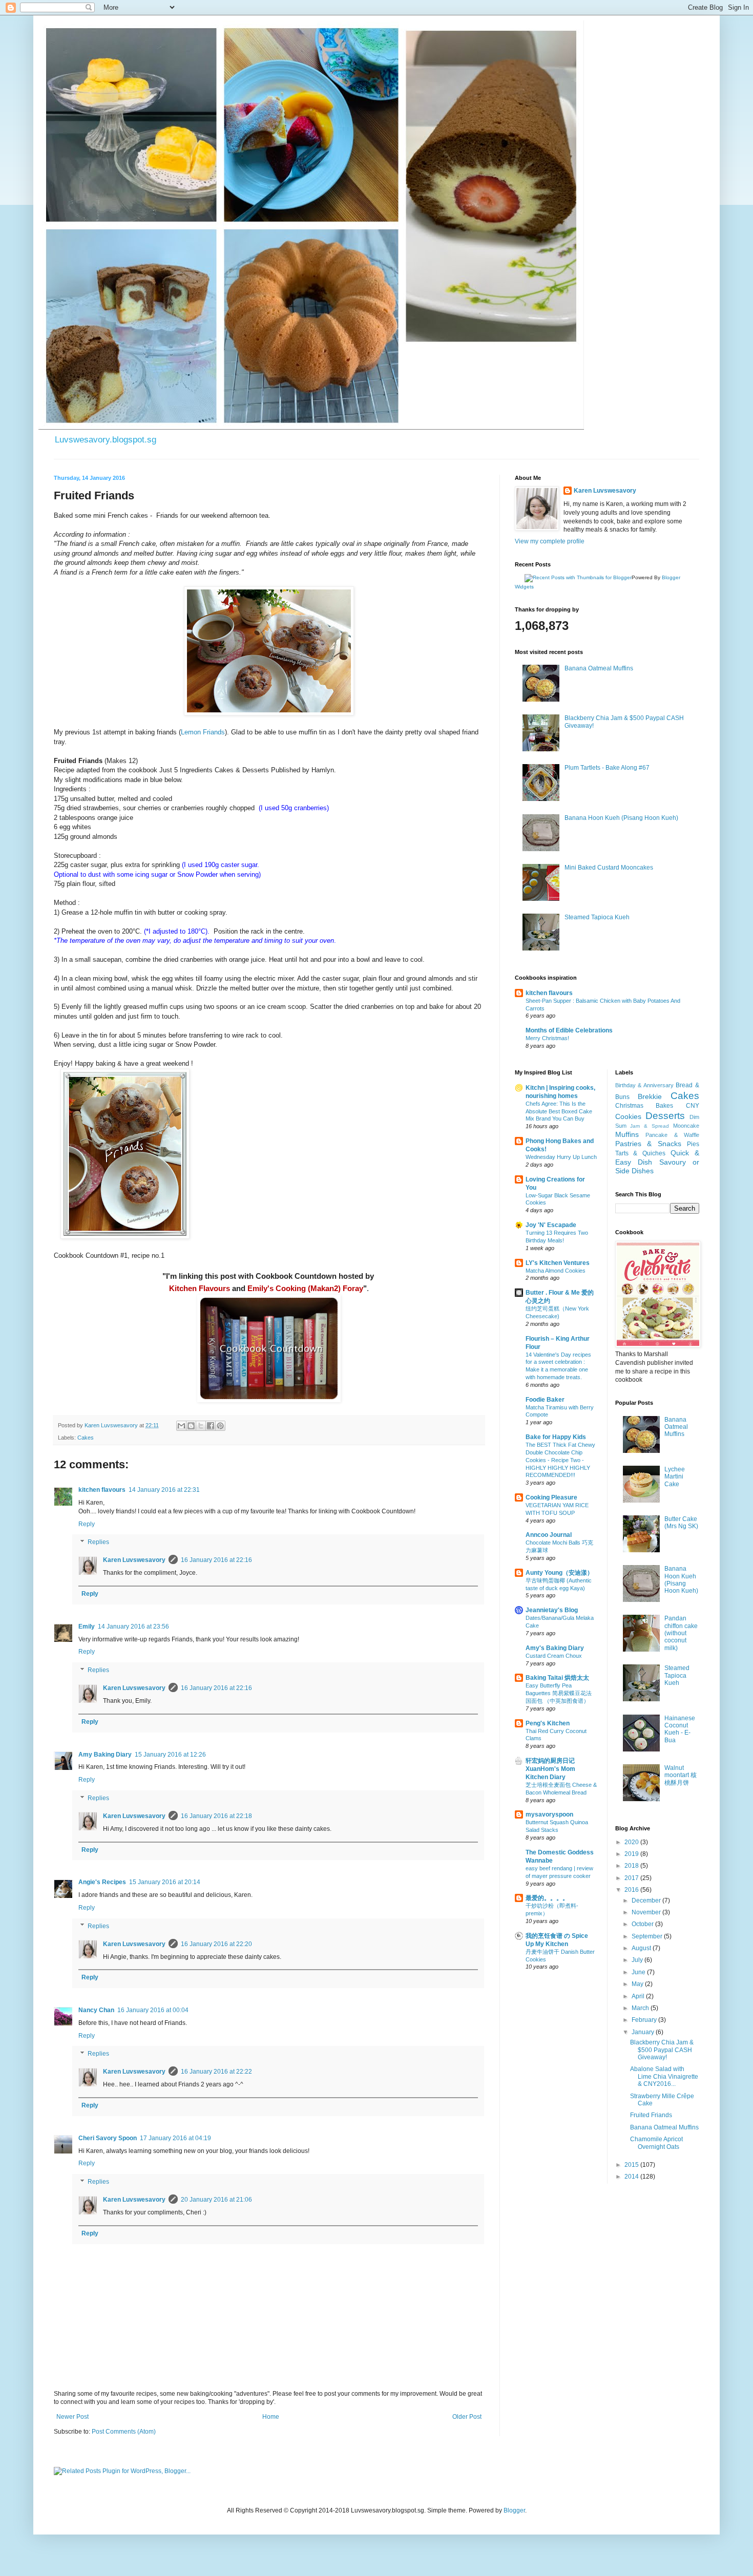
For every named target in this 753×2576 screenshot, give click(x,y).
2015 (632, 2165)
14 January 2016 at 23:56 (133, 1627)
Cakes (86, 1438)
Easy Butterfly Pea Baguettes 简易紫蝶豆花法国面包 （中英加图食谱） (559, 1693)
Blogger (514, 2510)
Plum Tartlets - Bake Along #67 (607, 768)
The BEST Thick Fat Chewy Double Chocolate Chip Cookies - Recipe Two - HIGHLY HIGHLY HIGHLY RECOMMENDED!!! (560, 1460)
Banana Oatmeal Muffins (599, 668)
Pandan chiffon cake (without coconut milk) (681, 1633)
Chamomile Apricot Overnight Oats (656, 2143)
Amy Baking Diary (105, 1755)
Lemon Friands (203, 732)
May (638, 1984)
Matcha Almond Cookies (556, 1271)
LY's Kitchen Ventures (558, 1263)
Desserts (665, 1116)
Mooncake (686, 1126)
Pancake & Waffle (672, 1135)
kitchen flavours (102, 1490)
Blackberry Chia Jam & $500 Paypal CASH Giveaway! (662, 2050)
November (647, 1912)
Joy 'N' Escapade (551, 1225)
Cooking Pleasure (551, 1497)
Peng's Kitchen (548, 1723)
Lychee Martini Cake (675, 1477)
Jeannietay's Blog (552, 1610)
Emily (87, 1627)
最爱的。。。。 (547, 1898)
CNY (693, 1106)
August (642, 1948)
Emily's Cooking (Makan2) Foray (305, 1288)
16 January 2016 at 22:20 (216, 1944)
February (645, 2020)
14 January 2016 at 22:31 (164, 1490)
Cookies (628, 1116)
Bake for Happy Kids (556, 1437)
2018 (632, 1866)
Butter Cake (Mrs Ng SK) (681, 1523)
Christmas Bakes (644, 1106)
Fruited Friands (651, 2115)
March (641, 2008)
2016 (632, 1890)
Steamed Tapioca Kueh (597, 917)
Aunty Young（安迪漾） (559, 1573)
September (648, 1936)
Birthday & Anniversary (644, 1085)
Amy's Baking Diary (555, 1648)
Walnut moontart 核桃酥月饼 (681, 1775)
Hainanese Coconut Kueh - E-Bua (680, 1729)
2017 (632, 1878)
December (647, 1901)
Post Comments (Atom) (124, 2432)
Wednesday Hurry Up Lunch (561, 1157)
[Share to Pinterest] (220, 1426)
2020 (632, 1842)
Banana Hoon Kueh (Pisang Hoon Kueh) (621, 818)
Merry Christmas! (547, 1038)
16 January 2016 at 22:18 (216, 1816)
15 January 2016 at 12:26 (170, 1755)
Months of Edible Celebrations (569, 1030)
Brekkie (650, 1096)
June (639, 1972)
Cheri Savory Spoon (108, 2138)
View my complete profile (550, 541)
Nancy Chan (96, 2010)
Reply (87, 1524)
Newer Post (72, 2417)
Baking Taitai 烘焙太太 (557, 1678)
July (638, 1960)
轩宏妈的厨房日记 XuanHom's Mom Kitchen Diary (550, 1769)
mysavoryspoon (549, 1814)
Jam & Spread (650, 1126)
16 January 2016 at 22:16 (216, 1560)
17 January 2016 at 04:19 (175, 2138)
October (643, 1924)
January (644, 2032)
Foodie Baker (545, 1400)
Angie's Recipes (102, 1882)
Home (271, 2417)
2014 (632, 2177)
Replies (98, 1543)
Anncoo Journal (549, 1535)
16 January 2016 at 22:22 (216, 2072)
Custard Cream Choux (554, 1656)
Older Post (467, 2417)
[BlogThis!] (191, 1426)
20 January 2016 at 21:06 (216, 2200)
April (639, 1996)
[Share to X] (201, 1426)
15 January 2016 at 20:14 (165, 1882)
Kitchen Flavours (200, 1288)
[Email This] (181, 1426)
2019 (632, 1854)
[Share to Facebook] (211, 1426)
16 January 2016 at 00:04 (153, 2010)
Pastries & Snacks (648, 1144)
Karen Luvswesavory (134, 1560)
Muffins (627, 1134)
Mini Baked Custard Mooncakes (609, 868)
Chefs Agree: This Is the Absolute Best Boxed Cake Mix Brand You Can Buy (559, 1111)
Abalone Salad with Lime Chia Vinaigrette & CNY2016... (664, 2076)
